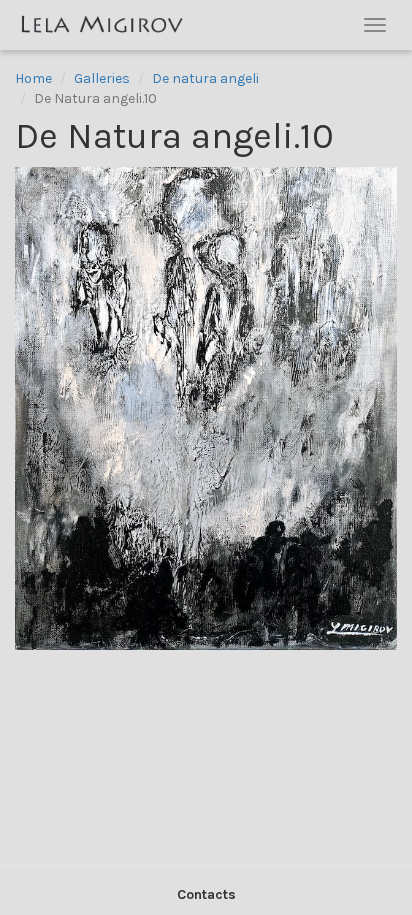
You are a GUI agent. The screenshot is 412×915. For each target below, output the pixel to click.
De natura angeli (205, 78)
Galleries (102, 78)
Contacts (206, 894)
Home (33, 78)
